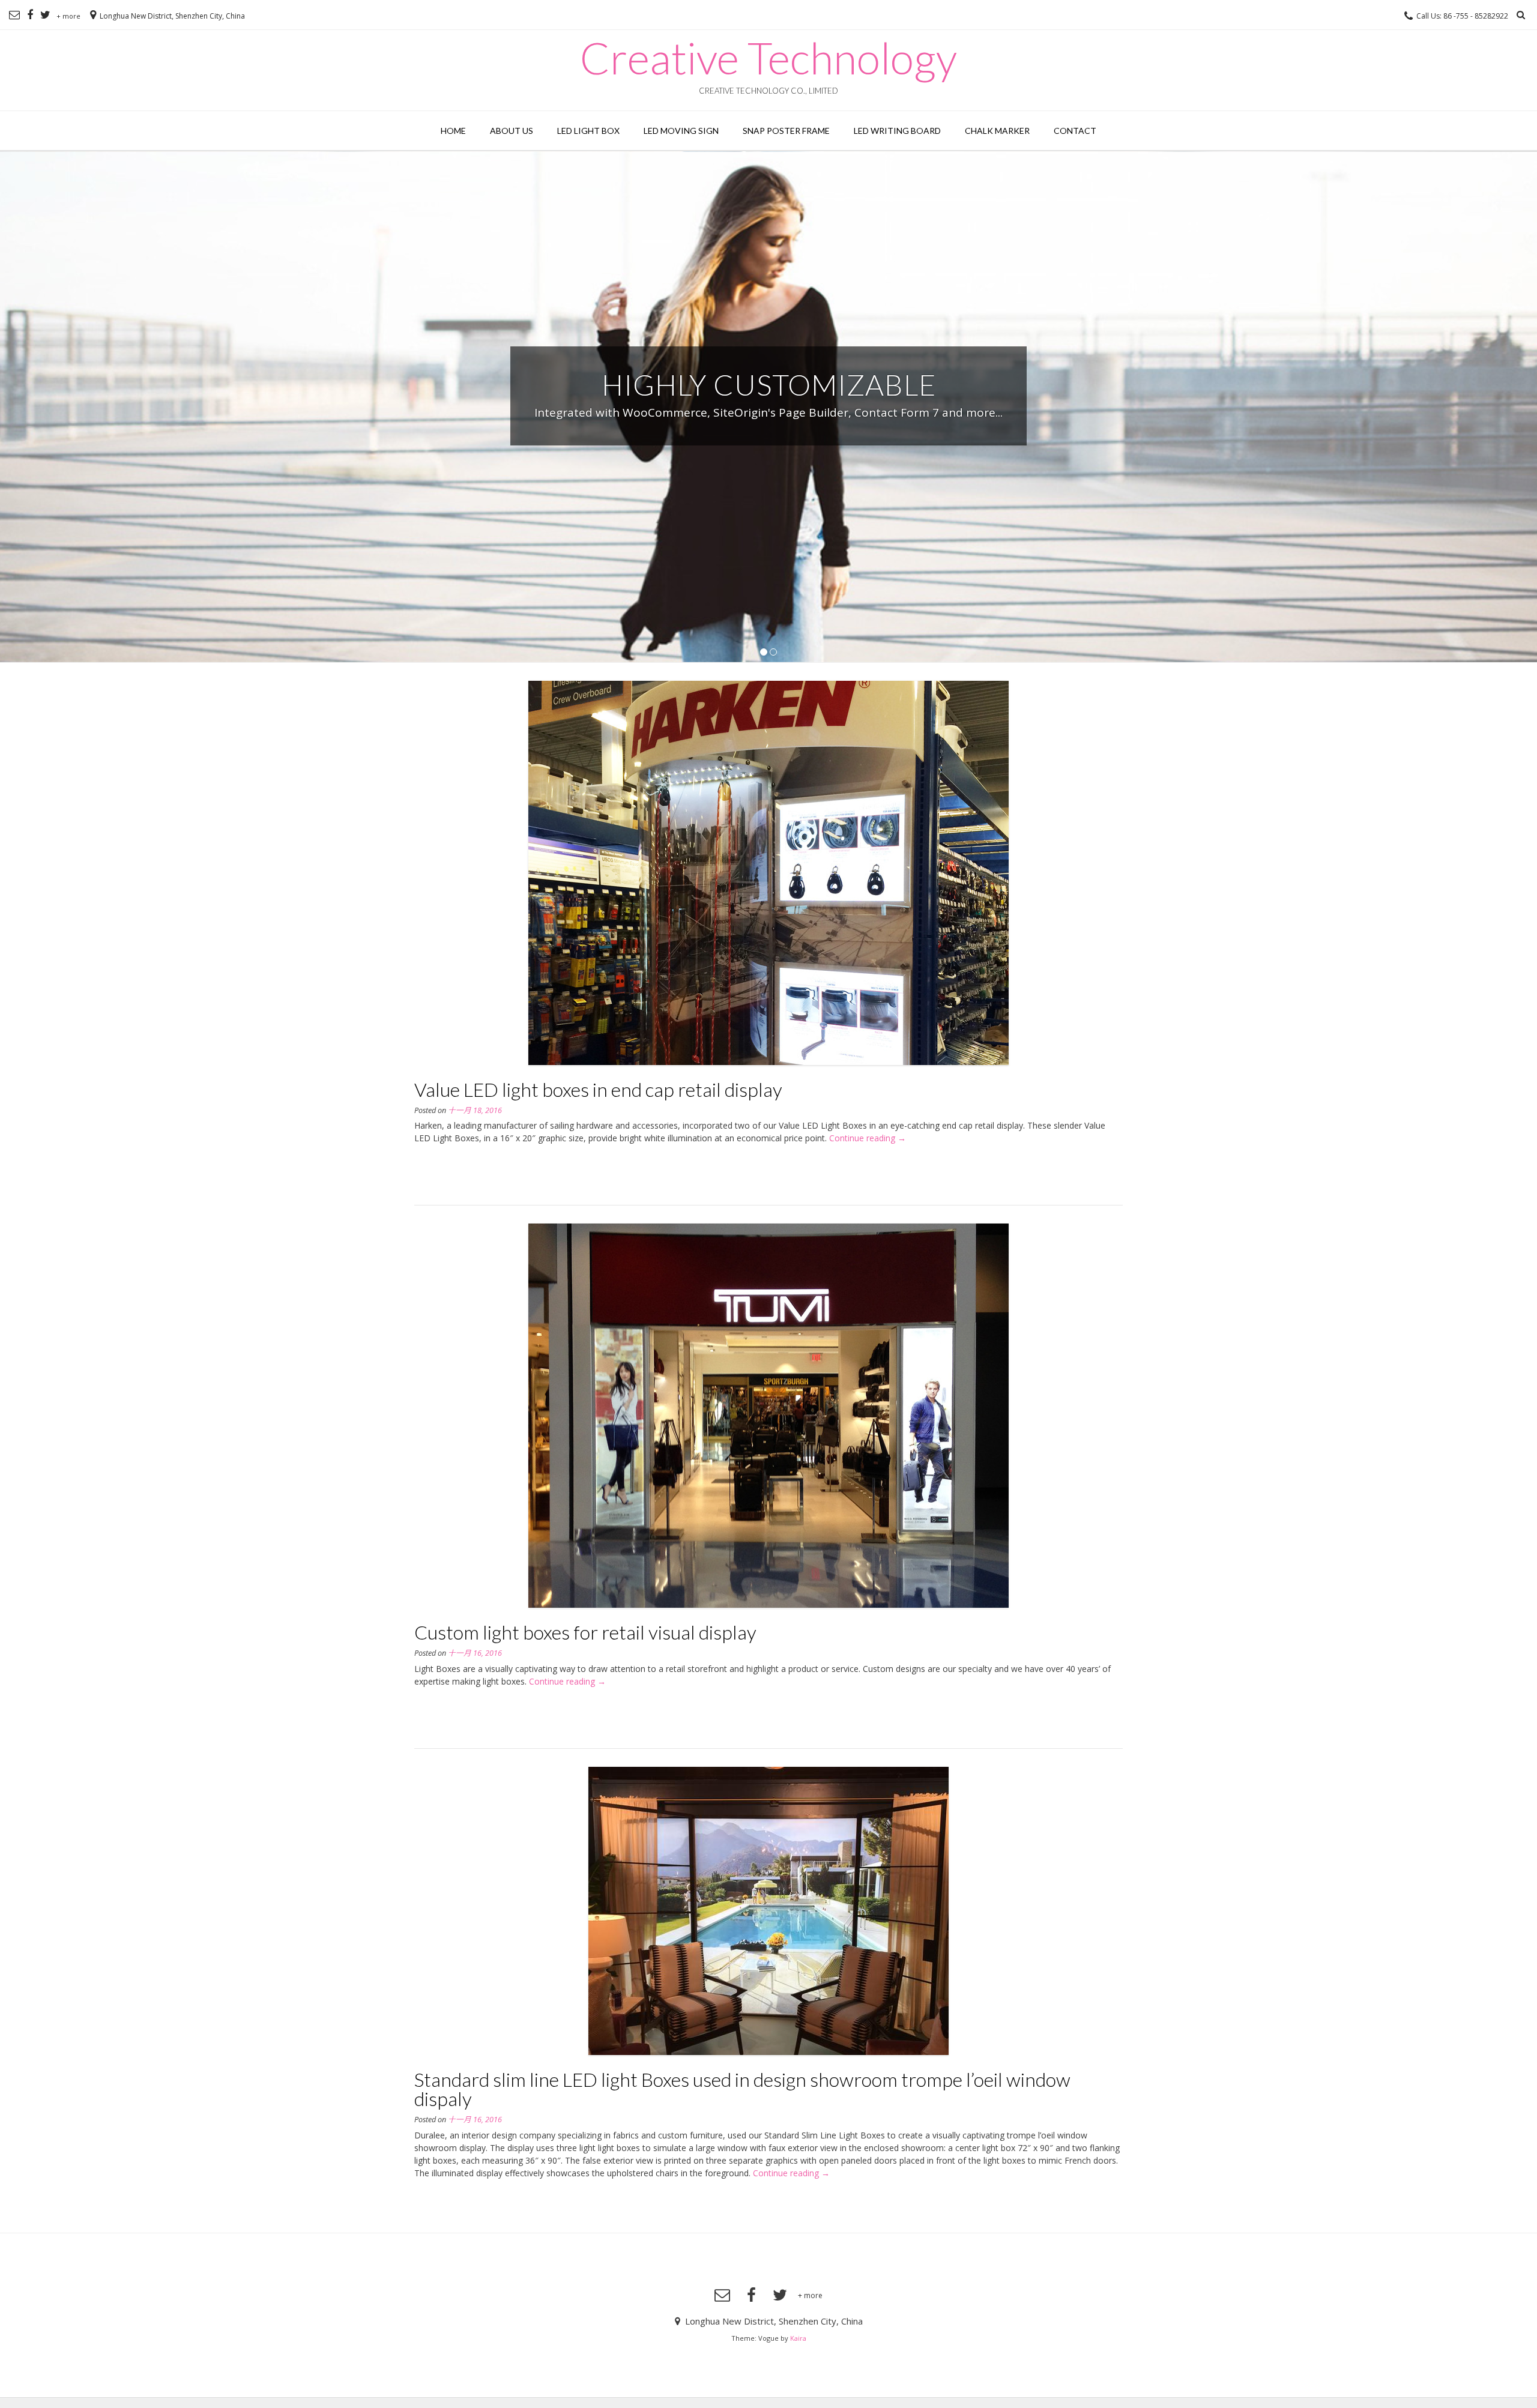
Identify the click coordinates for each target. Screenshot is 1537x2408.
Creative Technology (768, 58)
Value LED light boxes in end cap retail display (598, 1089)
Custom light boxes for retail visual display (585, 1632)
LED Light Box (588, 131)
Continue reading (868, 1138)
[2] (773, 652)
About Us (512, 131)
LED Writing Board (897, 131)
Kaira (798, 2338)
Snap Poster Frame (786, 131)
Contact (1075, 131)
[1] (764, 652)
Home (453, 131)
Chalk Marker (997, 131)
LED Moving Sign (681, 131)
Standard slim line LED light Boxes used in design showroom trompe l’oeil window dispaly (742, 2089)
